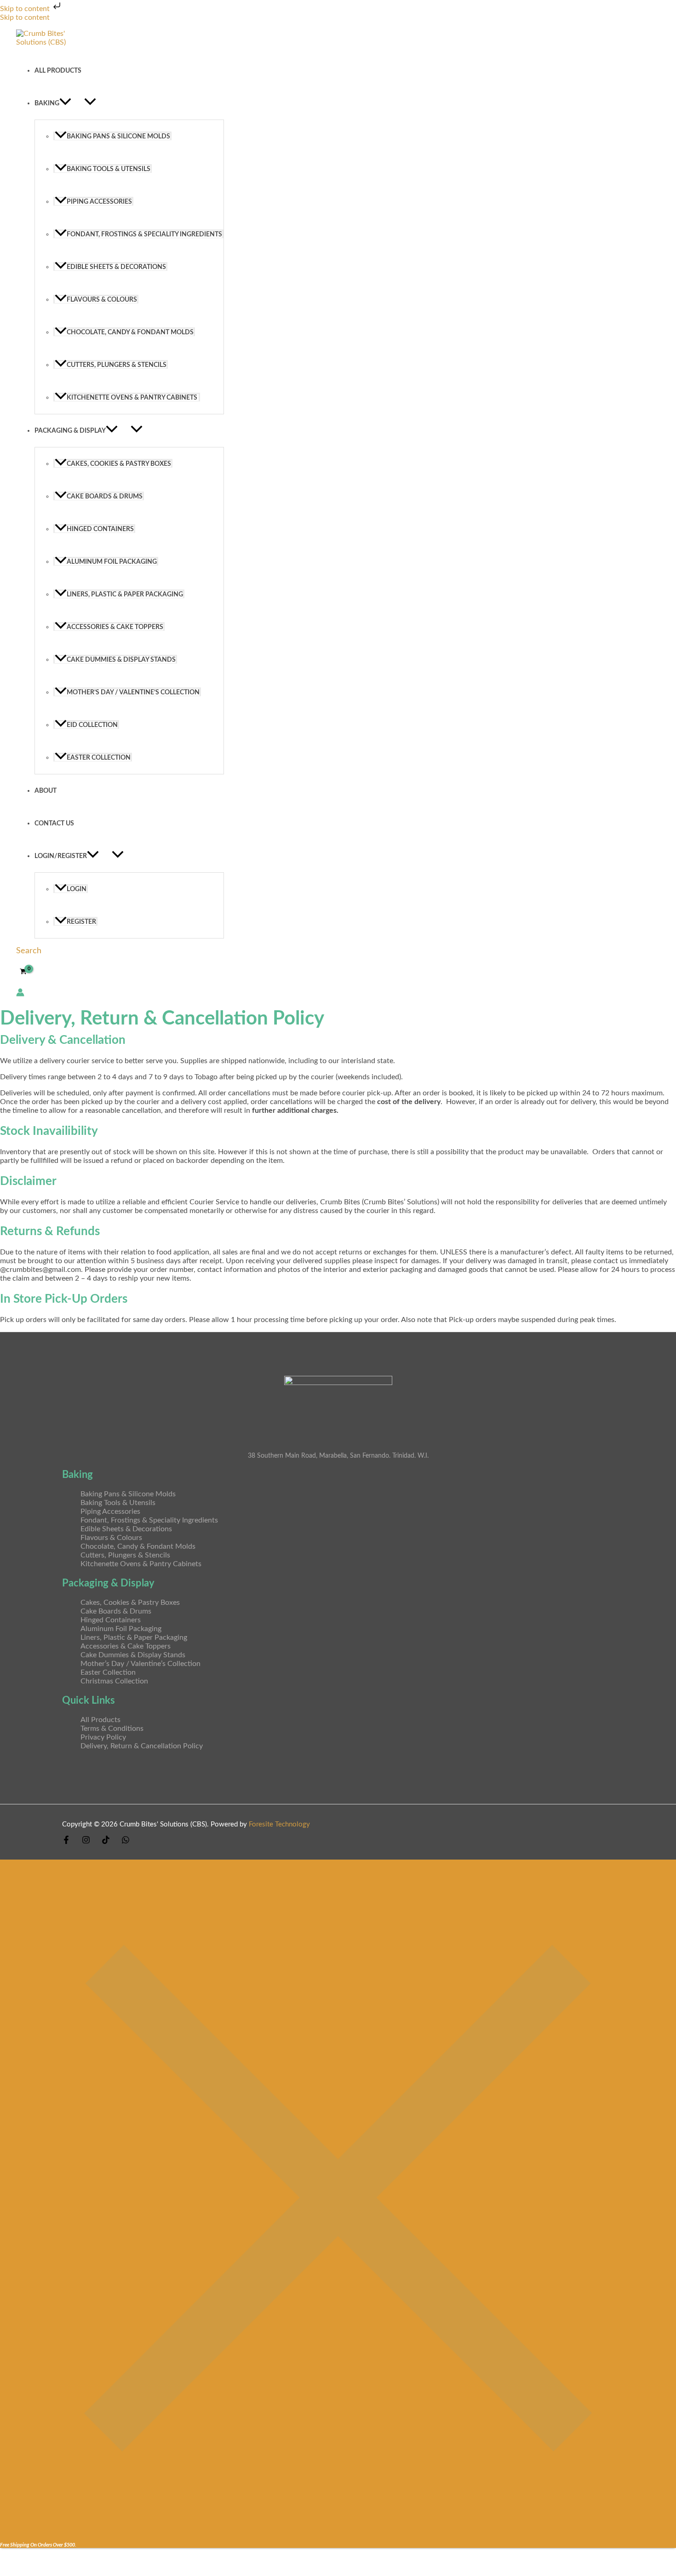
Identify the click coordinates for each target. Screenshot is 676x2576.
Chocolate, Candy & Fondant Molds (130, 332)
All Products (58, 71)
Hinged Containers (100, 529)
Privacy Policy (103, 1737)
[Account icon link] (20, 993)
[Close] (338, 2534)
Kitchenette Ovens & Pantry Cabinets (133, 398)
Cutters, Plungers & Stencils (117, 365)
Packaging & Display (70, 431)
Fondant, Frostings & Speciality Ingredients (144, 234)
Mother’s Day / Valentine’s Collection (133, 692)
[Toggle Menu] (90, 102)
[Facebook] (66, 1842)
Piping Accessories (99, 202)
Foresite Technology (279, 1824)
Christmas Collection (114, 1681)
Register (81, 922)
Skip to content (26, 9)
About (46, 791)
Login (77, 889)
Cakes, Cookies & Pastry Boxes (119, 464)
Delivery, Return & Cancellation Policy (142, 1746)
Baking (47, 103)
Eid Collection (92, 725)
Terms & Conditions (112, 1729)
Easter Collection (99, 758)
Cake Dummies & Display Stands (121, 660)
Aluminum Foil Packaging (112, 562)
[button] (65, 103)
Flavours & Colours (102, 300)
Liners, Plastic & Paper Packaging (125, 594)
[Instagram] (86, 1842)
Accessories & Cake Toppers (115, 627)
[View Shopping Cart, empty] (23, 972)
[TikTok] (106, 1842)
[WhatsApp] (126, 1842)
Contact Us (54, 823)
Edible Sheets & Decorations (116, 267)
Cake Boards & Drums (105, 496)
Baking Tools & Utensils (109, 169)
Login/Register (61, 856)
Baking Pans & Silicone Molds (118, 136)
